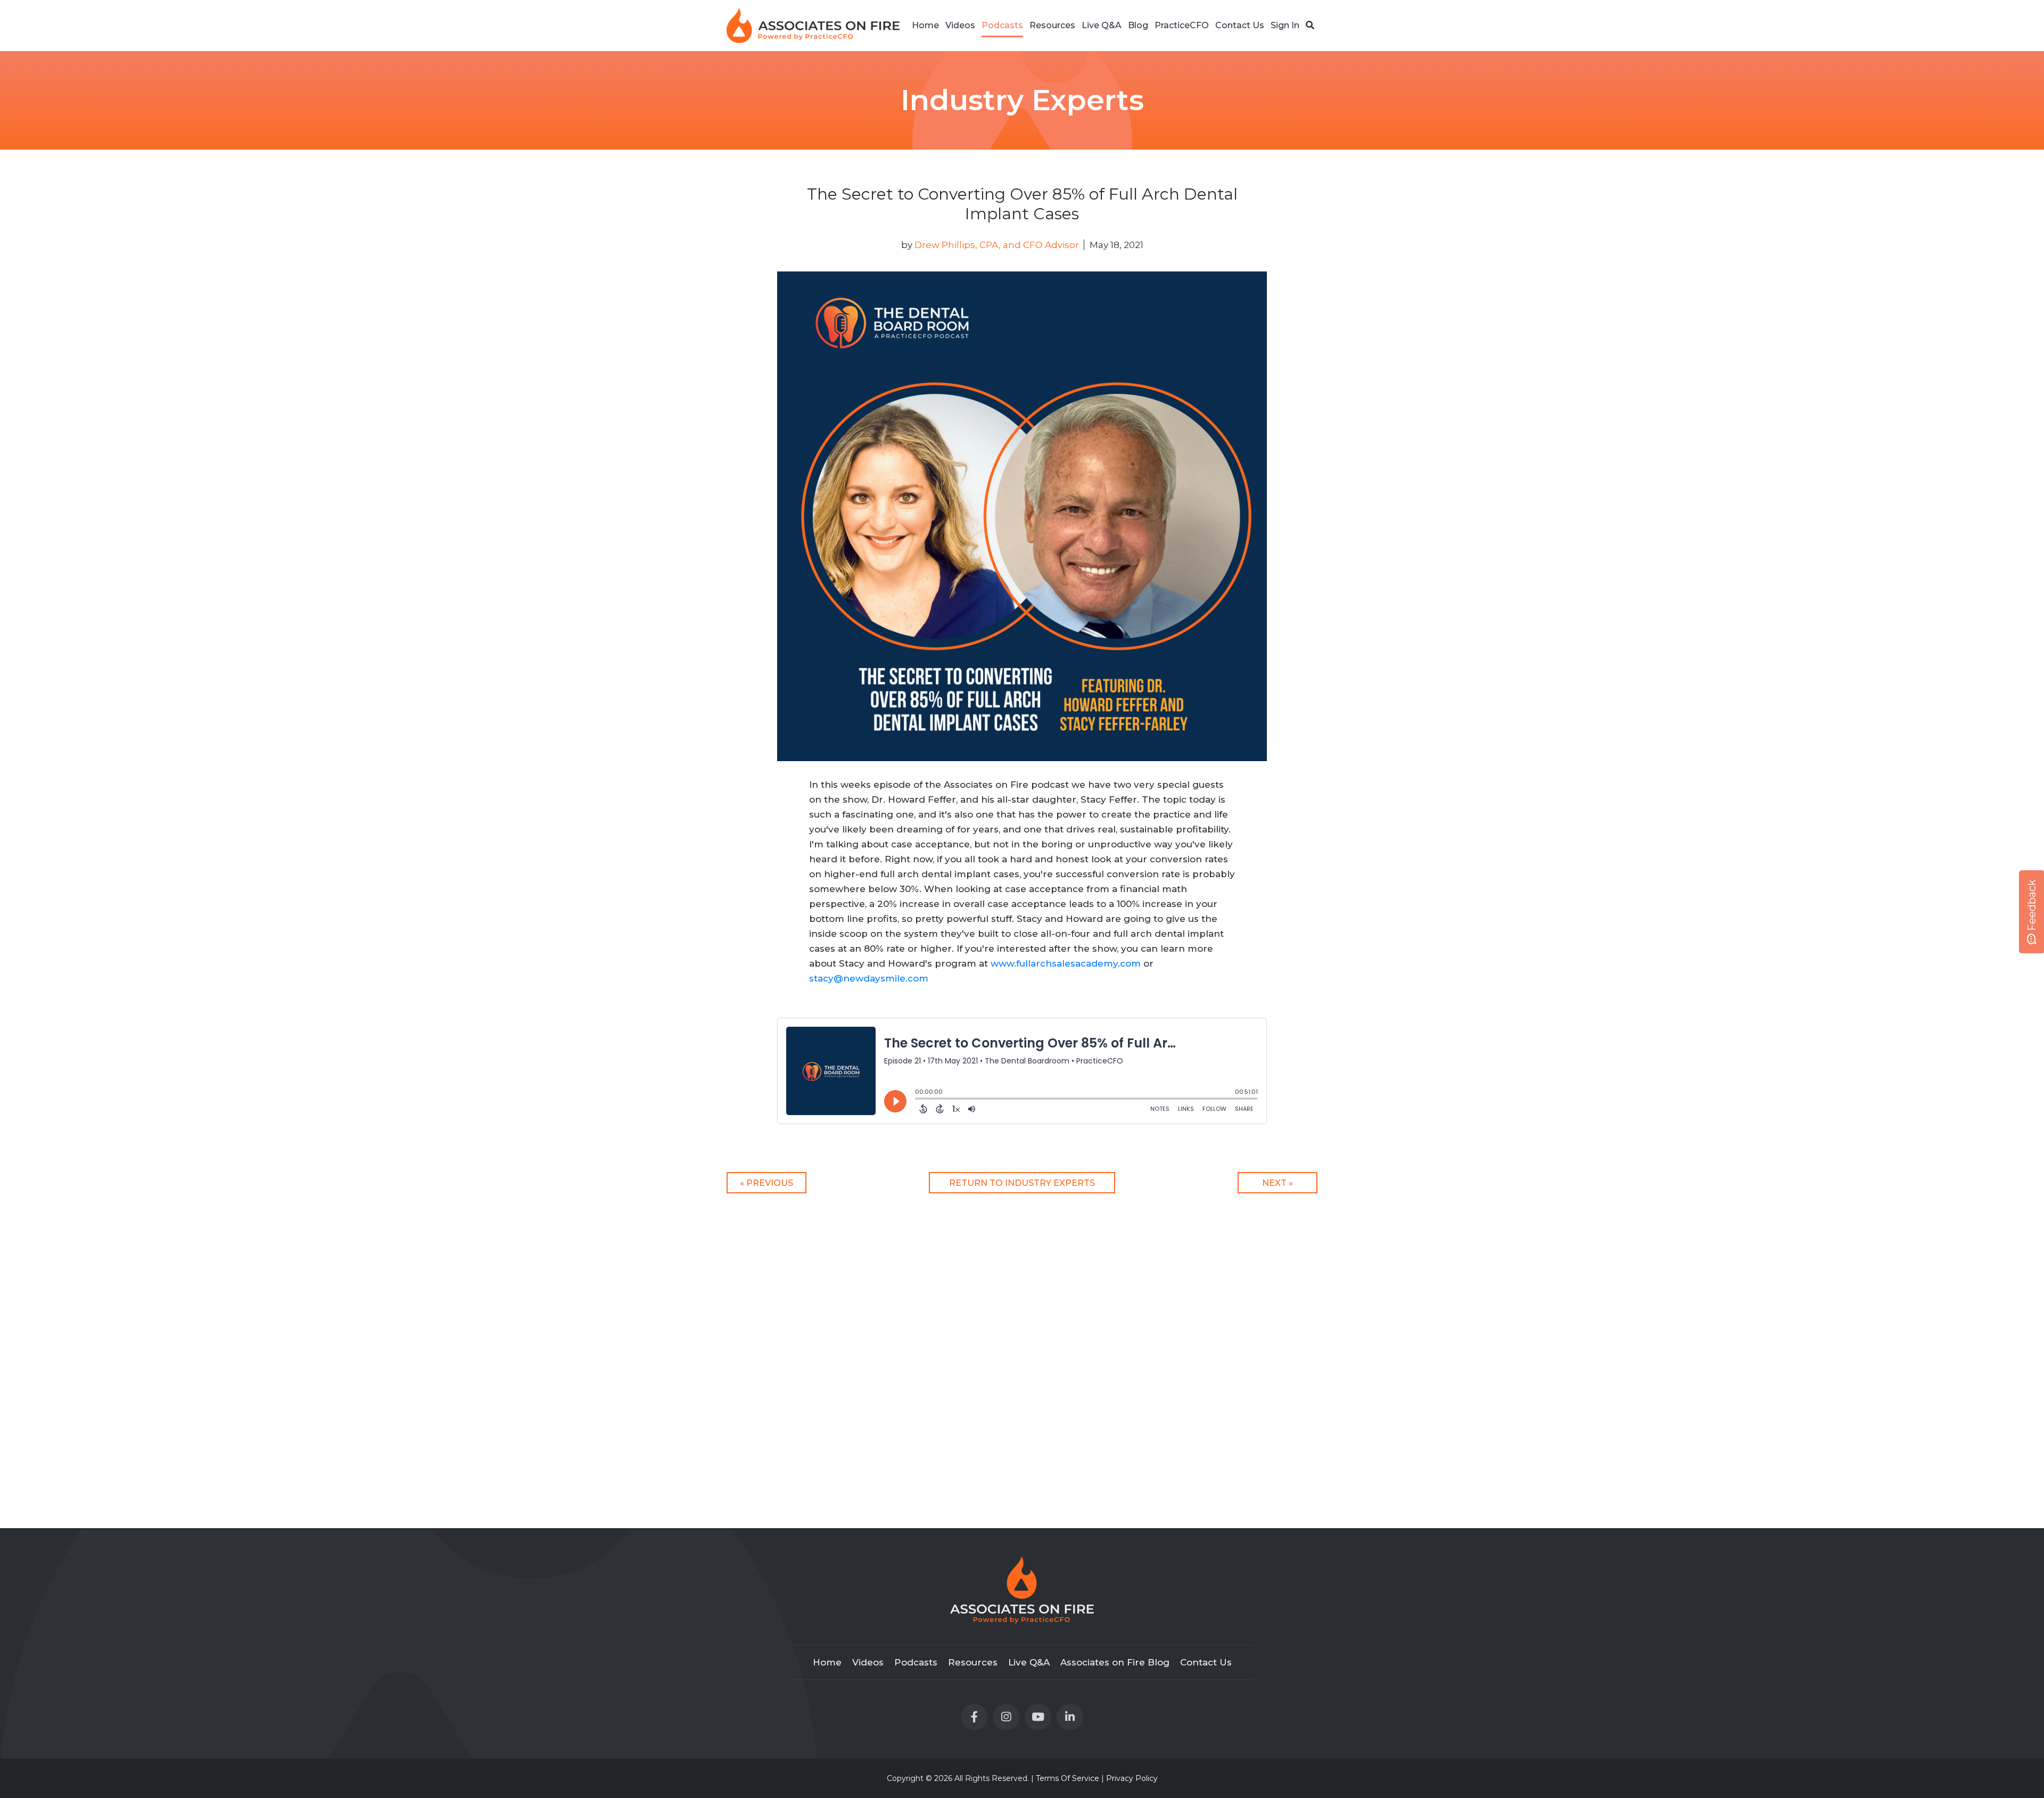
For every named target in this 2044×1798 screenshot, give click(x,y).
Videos (960, 25)
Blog (1138, 25)
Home (925, 25)
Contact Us (1240, 25)
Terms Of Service (1068, 1778)
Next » (1278, 1183)
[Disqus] (1022, 1348)
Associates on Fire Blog (1115, 1662)
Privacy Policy (1132, 1778)
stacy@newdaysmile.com (869, 978)
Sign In (1285, 25)
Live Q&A (1102, 25)
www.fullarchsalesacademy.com (1066, 963)
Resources (1052, 25)
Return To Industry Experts (1022, 1183)
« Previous (767, 1183)
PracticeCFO (1182, 25)
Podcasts (1002, 25)
